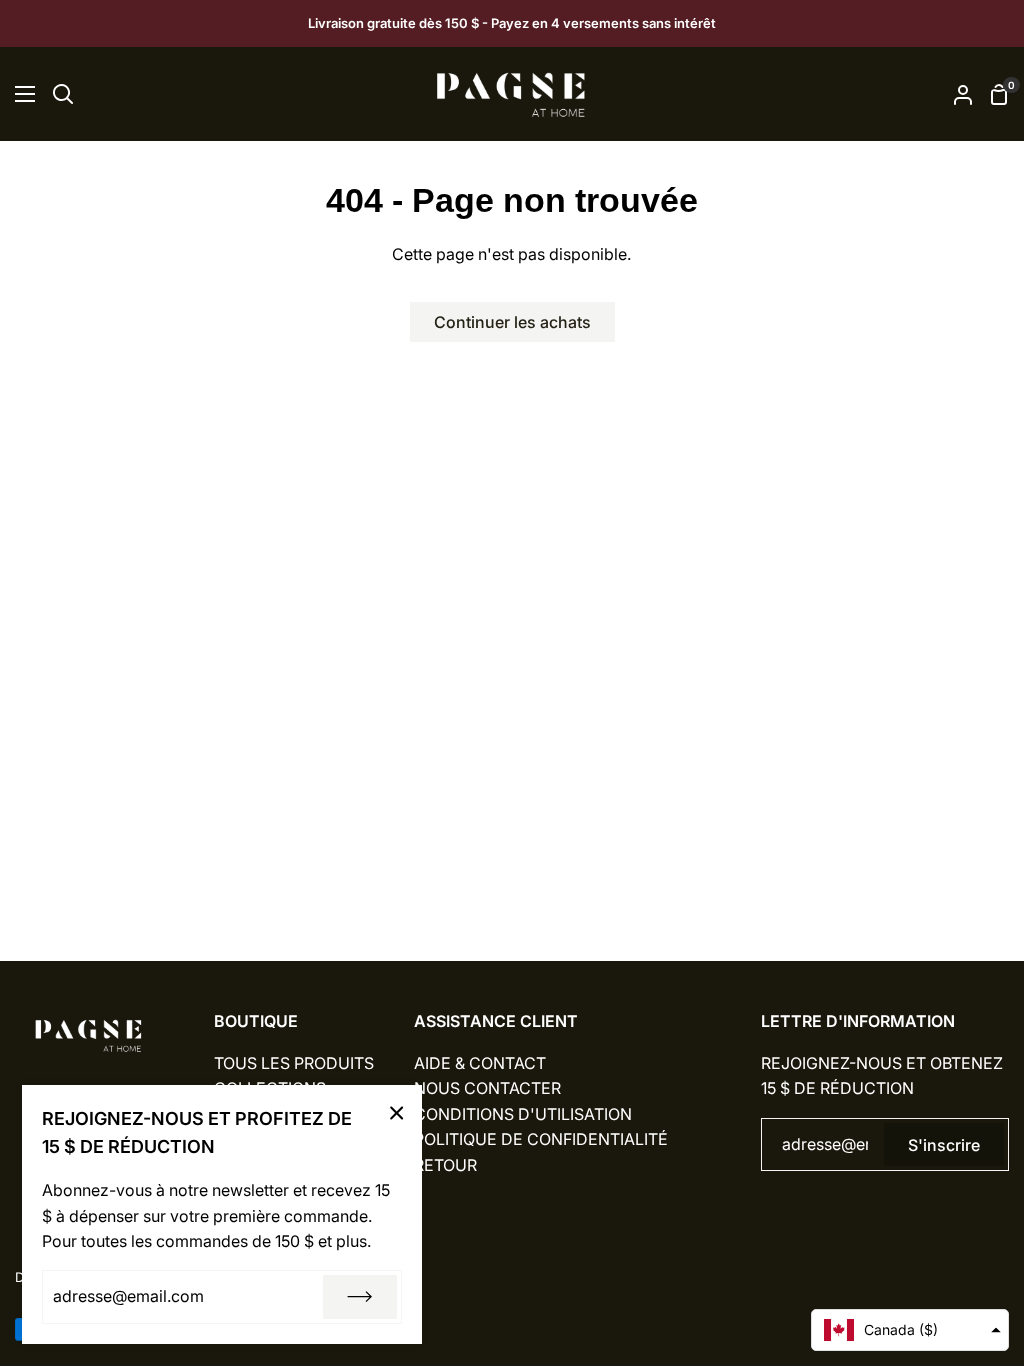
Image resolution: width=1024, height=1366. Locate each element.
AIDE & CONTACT (480, 1063)
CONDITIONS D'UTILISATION (523, 1114)
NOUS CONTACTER (487, 1088)
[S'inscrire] (360, 1297)
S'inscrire (944, 1145)
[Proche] (397, 1113)
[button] (910, 1330)
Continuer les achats (512, 322)
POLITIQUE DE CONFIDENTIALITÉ (541, 1139)
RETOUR (445, 1165)
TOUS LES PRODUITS (294, 1063)
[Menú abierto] (18, 94)
